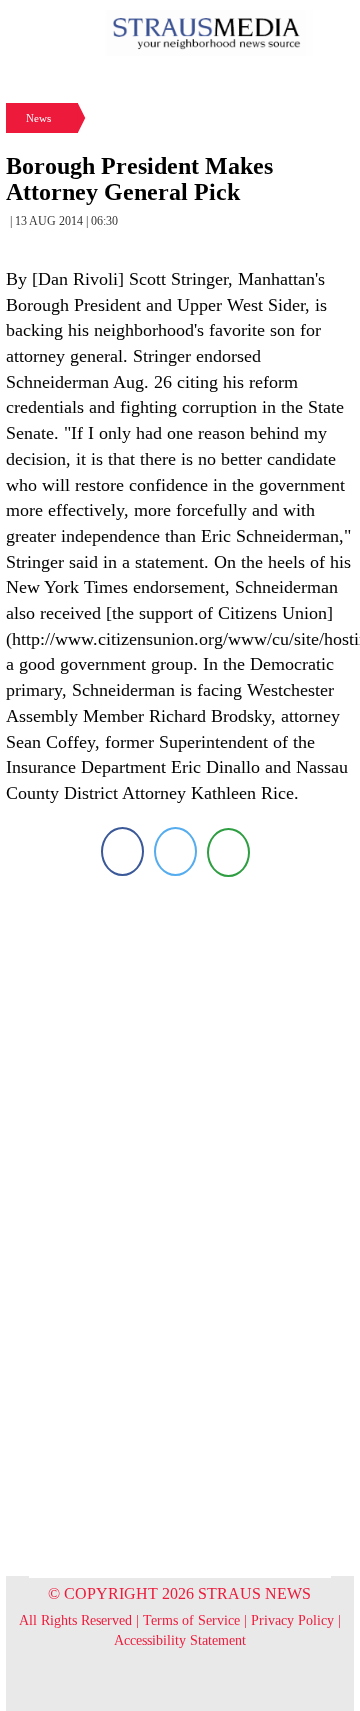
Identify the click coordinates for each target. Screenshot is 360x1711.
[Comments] (228, 851)
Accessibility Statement (180, 1640)
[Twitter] (175, 851)
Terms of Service (191, 1620)
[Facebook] (122, 851)
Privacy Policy (292, 1620)
